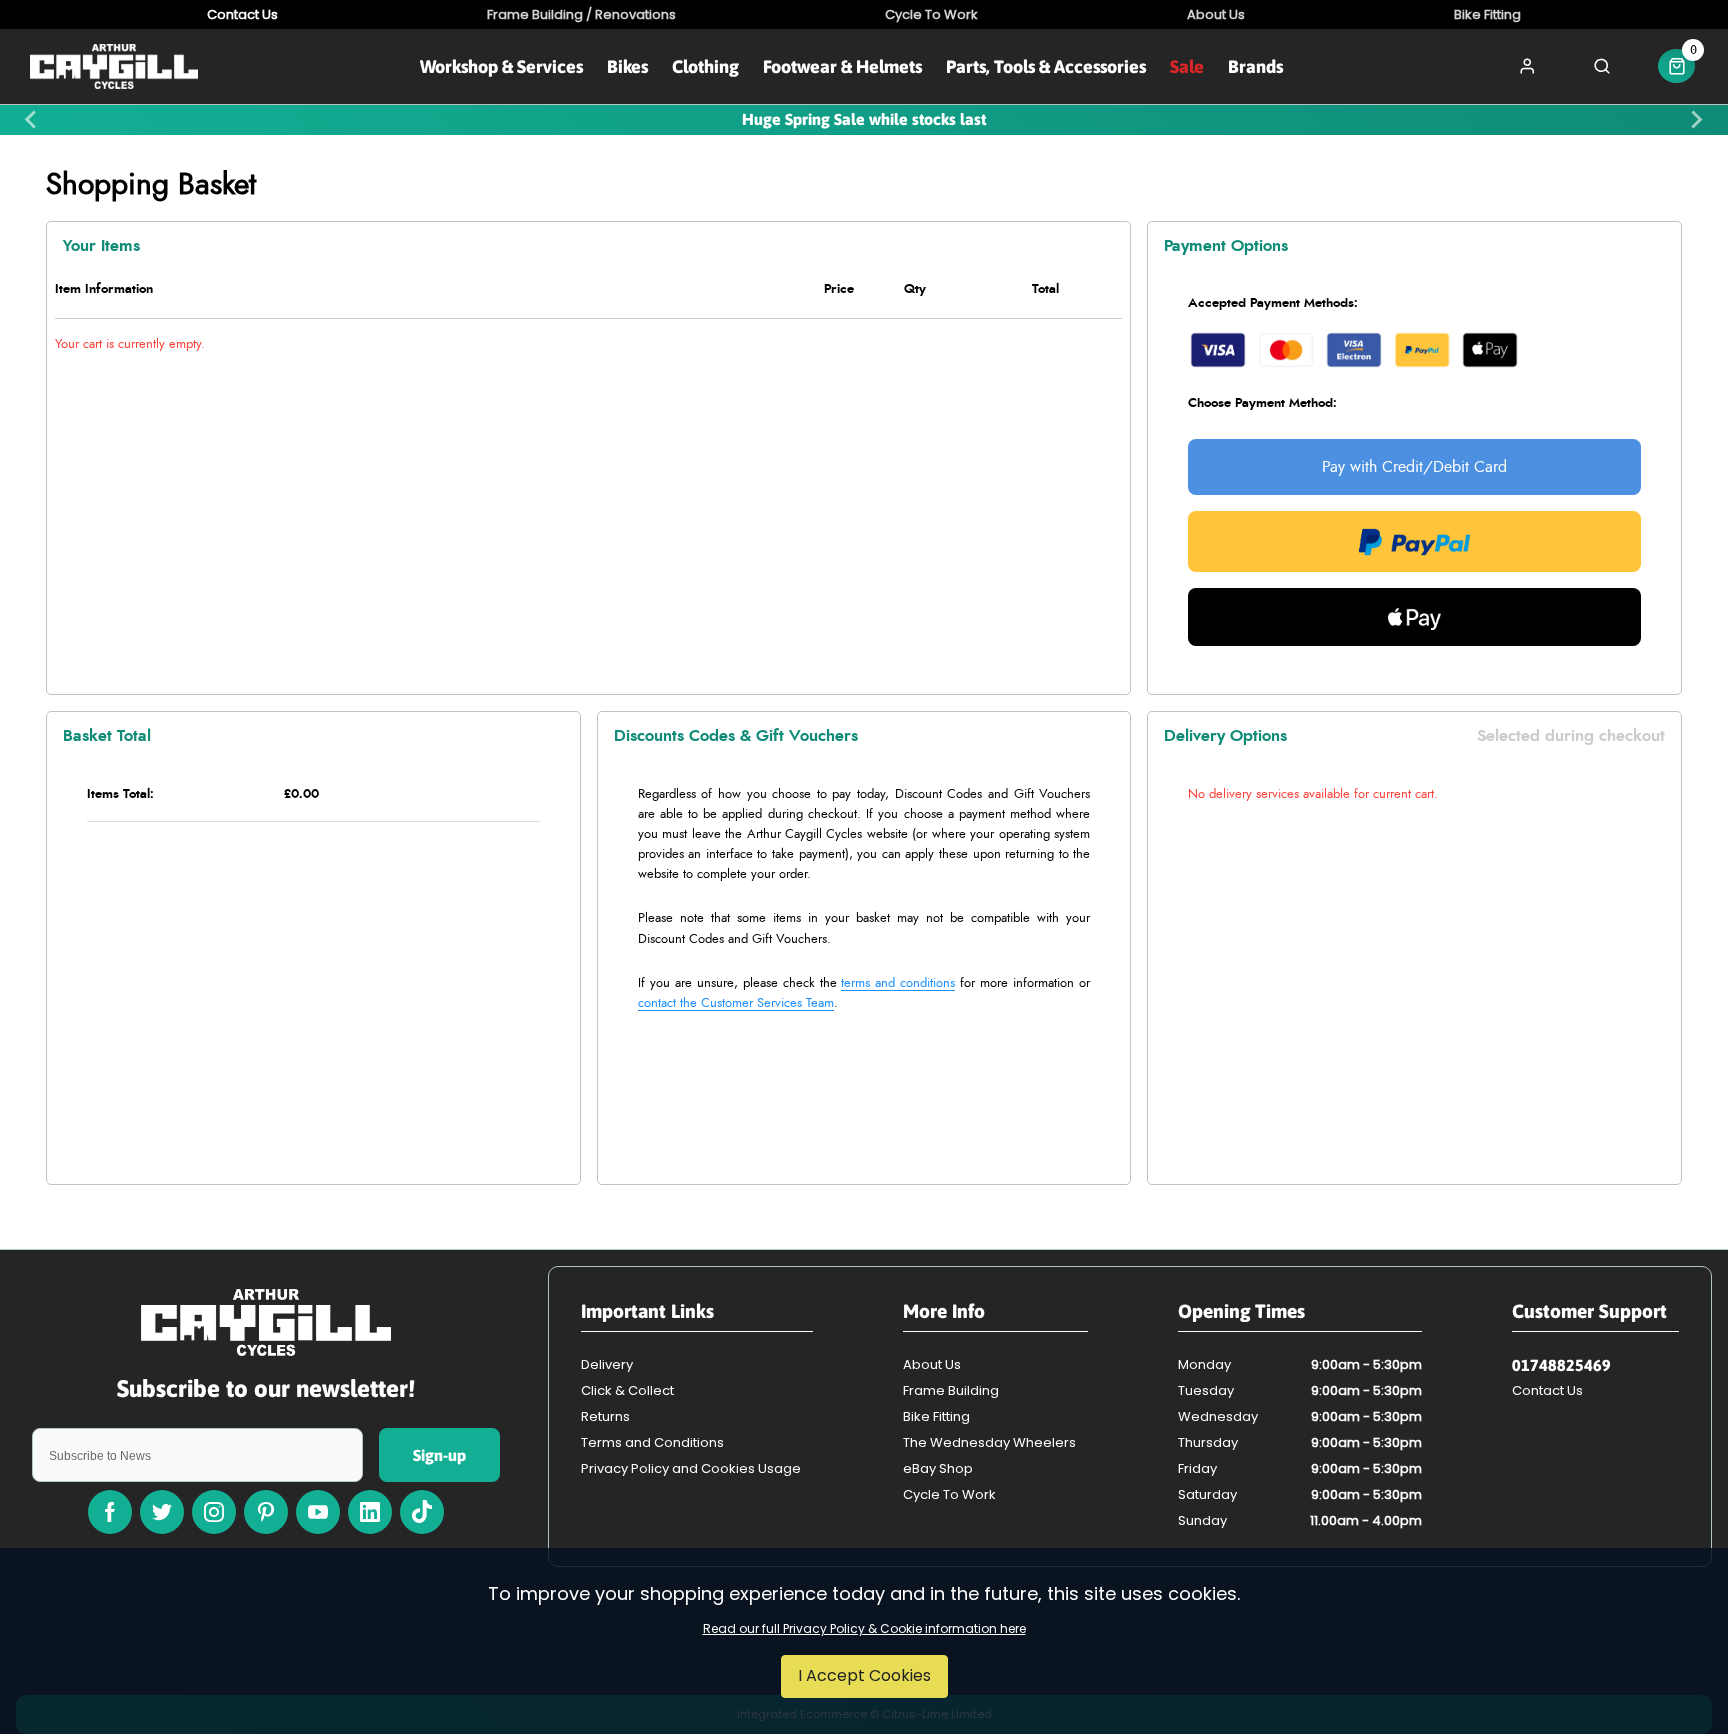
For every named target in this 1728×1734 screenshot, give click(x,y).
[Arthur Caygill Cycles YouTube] (318, 1512)
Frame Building (951, 1390)
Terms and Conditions (652, 1442)
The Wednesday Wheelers (989, 1442)
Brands (1255, 66)
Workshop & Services (501, 66)
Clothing (705, 66)
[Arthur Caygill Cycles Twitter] (162, 1512)
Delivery (607, 1364)
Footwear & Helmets (842, 66)
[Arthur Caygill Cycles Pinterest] (266, 1512)
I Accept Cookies (864, 1675)
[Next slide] (1696, 120)
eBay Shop (938, 1468)
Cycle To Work (949, 1494)
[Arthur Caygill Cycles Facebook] (110, 1512)
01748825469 (1561, 1365)
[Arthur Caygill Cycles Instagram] (214, 1512)
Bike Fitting (936, 1416)
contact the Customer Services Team (736, 1003)
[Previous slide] (32, 120)
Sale (1187, 66)
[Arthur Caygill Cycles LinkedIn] (370, 1512)
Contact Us (1547, 1390)
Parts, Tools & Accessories (1046, 66)
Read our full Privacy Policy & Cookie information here (864, 1629)
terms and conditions (898, 983)
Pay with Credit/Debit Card (1414, 467)
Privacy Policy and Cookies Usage (691, 1468)
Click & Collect (627, 1390)
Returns (605, 1416)
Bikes (627, 66)
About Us (932, 1364)
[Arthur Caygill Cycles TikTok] (422, 1512)
